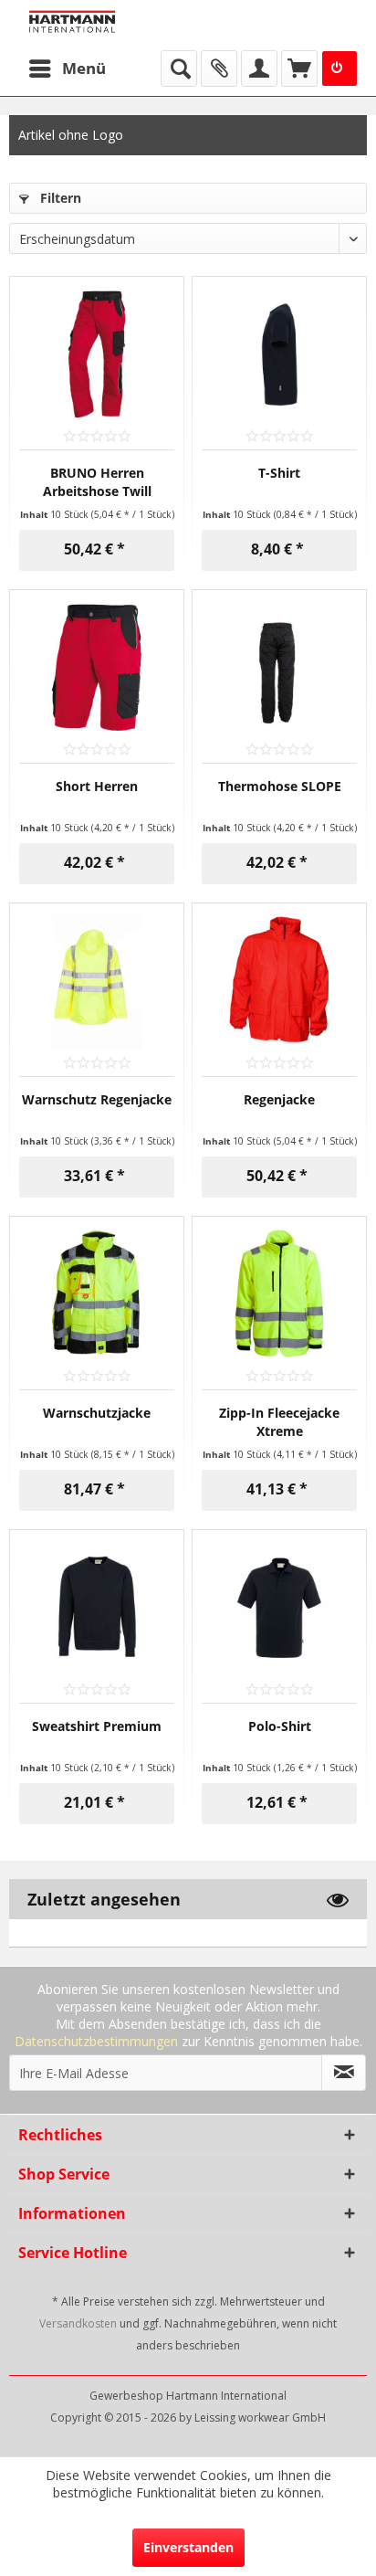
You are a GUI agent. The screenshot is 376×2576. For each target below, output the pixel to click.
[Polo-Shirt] (279, 1608)
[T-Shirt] (279, 354)
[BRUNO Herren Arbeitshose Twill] (97, 354)
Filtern (59, 198)
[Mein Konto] (259, 69)
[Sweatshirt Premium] (97, 1608)
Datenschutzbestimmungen (96, 2041)
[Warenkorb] (299, 69)
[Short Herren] (97, 668)
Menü (84, 68)
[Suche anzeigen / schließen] (179, 69)
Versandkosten (78, 2323)
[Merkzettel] (219, 69)
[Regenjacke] (279, 981)
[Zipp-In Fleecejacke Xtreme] (279, 1294)
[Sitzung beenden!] (339, 69)
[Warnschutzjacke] (97, 1294)
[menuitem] (67, 69)
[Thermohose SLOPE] (279, 668)
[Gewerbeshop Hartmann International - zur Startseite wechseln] (108, 25)
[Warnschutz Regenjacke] (97, 981)
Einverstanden (188, 2547)
